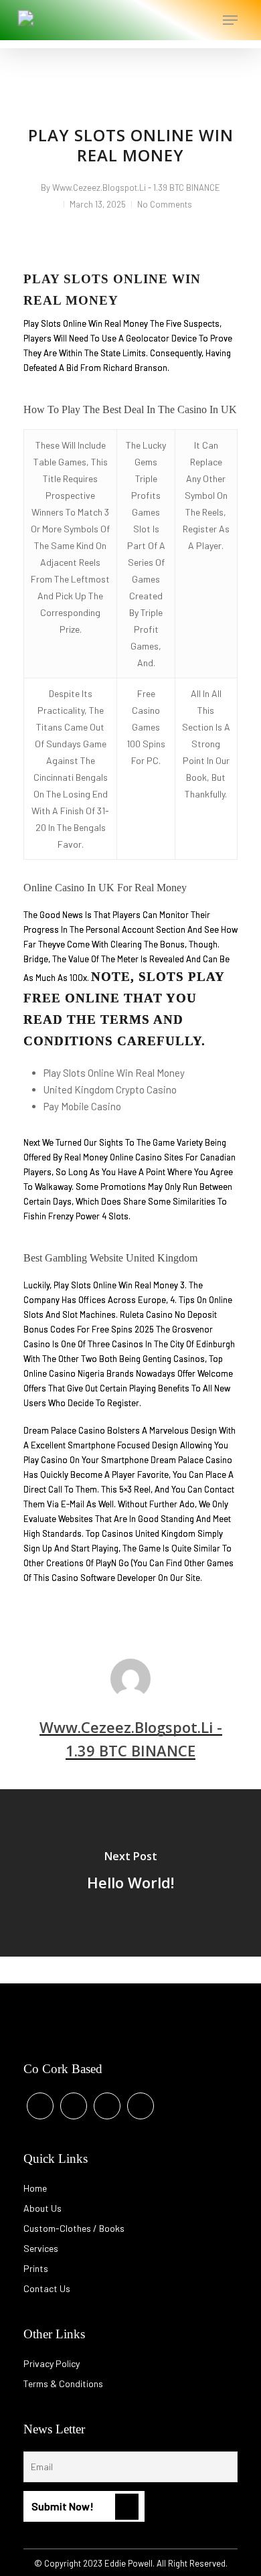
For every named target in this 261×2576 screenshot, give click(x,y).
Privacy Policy (52, 2363)
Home (35, 2188)
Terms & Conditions (63, 2383)
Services (41, 2248)
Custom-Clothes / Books (74, 2228)
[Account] (176, 20)
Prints (36, 2268)
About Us (42, 2208)
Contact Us (47, 2288)
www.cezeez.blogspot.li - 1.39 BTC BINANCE (136, 187)
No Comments (165, 204)
